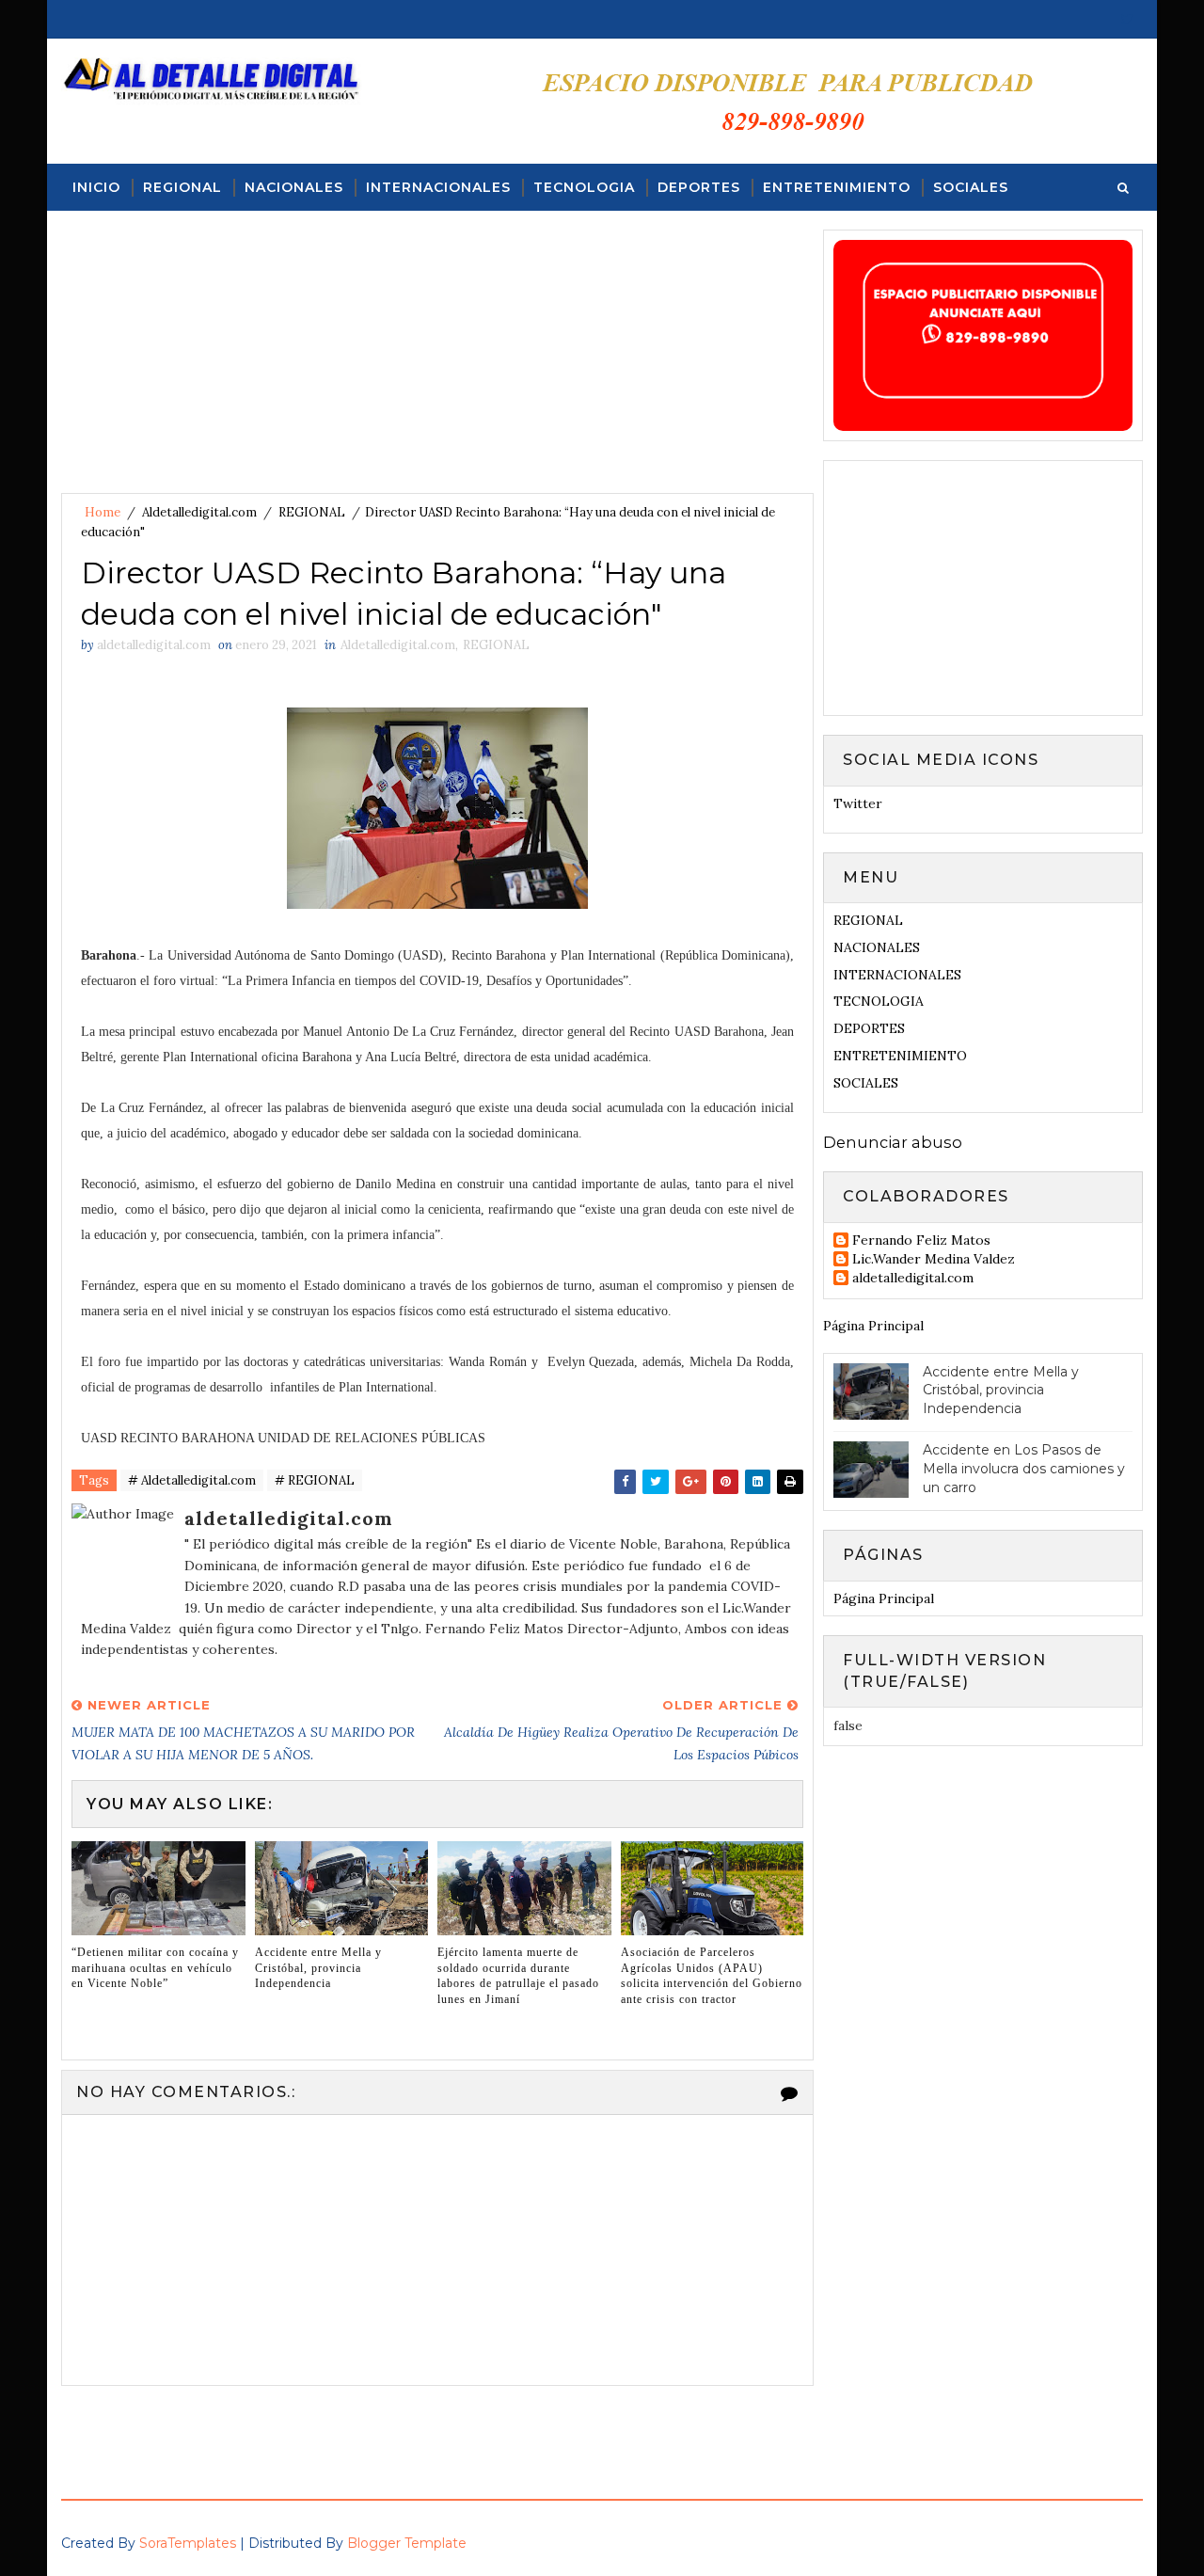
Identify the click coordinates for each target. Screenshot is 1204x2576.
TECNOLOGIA (584, 187)
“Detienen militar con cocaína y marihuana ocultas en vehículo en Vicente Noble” (155, 1968)
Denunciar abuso (893, 1142)
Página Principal (873, 1326)
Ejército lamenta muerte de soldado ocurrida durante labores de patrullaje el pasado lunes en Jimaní (518, 1976)
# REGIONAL (315, 1480)
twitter (858, 803)
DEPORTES (699, 187)
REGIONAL (182, 187)
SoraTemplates (188, 2543)
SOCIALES (971, 187)
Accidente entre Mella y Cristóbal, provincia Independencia (318, 1968)
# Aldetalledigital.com (192, 1480)
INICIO (96, 187)
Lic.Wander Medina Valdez (934, 1259)
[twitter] (1127, 19)
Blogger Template (407, 2543)
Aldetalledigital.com (199, 512)
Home (103, 512)
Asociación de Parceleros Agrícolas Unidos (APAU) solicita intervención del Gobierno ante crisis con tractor (712, 1976)
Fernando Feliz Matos (921, 1240)
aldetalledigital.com (913, 1278)
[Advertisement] (437, 361)
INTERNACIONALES (438, 187)
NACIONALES (294, 187)
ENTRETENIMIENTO (837, 187)
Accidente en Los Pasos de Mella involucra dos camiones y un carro (1024, 1468)
